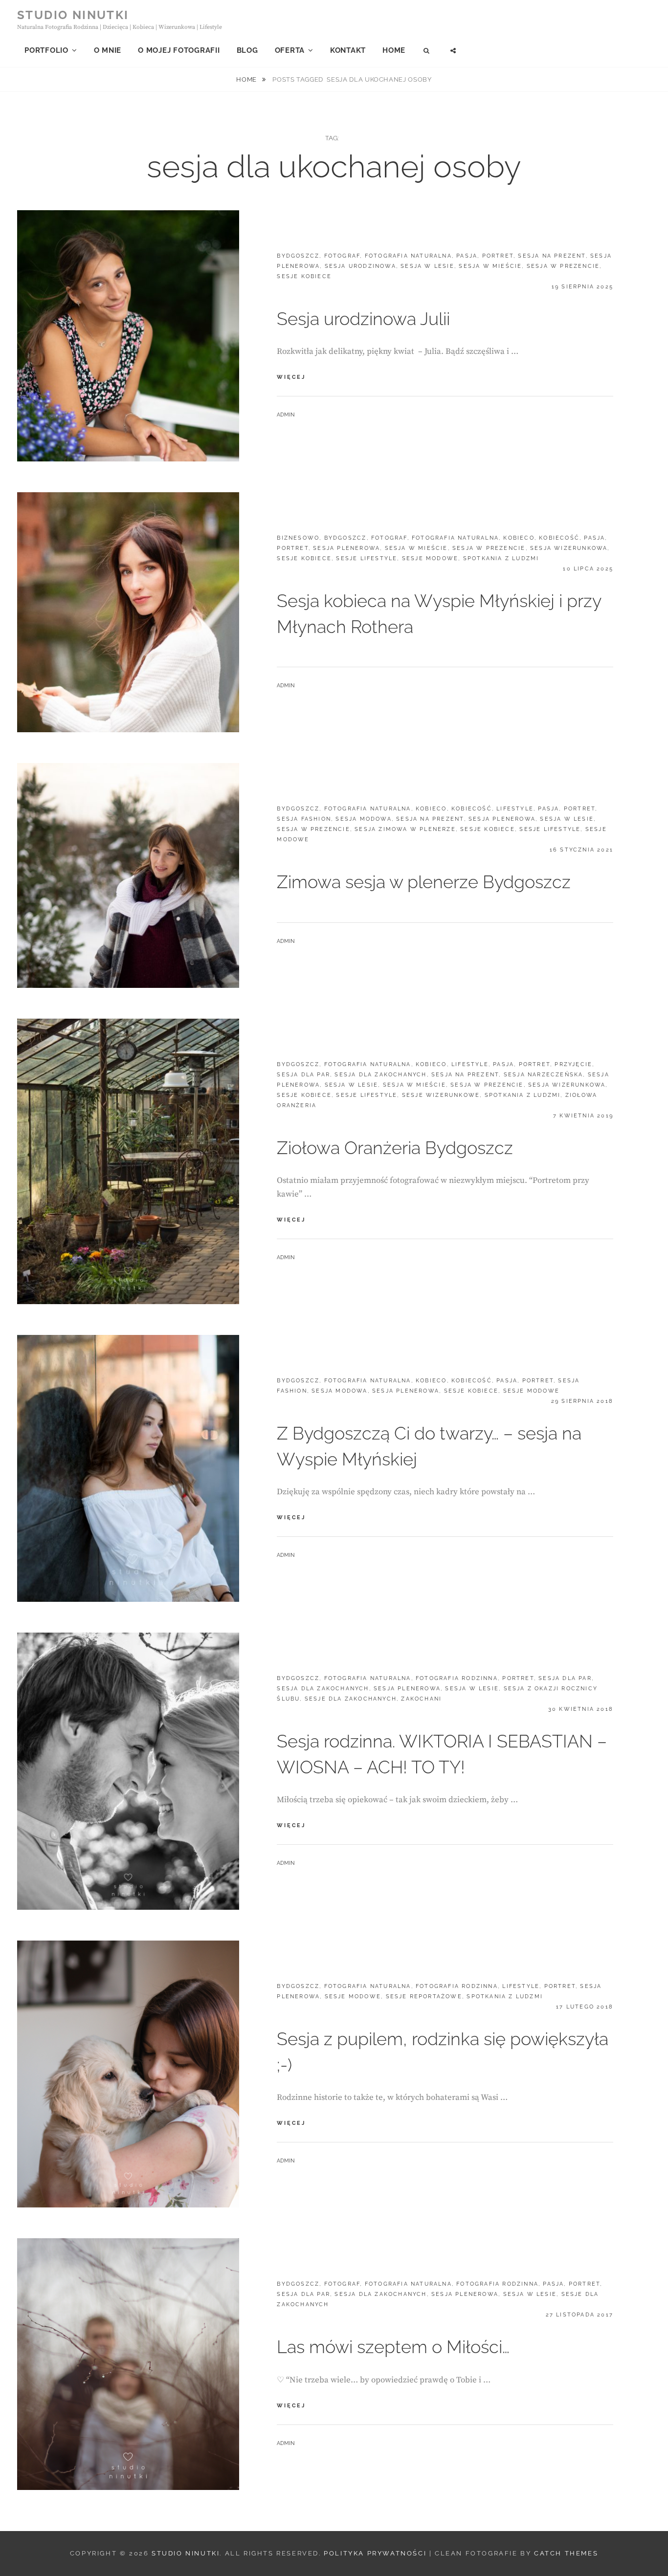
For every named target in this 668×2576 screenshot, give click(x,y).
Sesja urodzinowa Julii (363, 319)
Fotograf (342, 256)
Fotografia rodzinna (457, 1678)
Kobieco (519, 538)
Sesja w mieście (490, 266)
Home (394, 50)
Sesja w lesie (427, 266)
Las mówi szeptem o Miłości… (393, 2347)
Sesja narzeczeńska (544, 1075)
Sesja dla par (303, 1075)
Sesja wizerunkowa (569, 548)
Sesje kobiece (304, 276)
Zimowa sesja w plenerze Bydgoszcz (424, 882)
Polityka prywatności (375, 2553)
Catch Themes (566, 2553)
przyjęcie (573, 1064)
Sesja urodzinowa (360, 266)
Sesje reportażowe (424, 1997)
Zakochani (421, 1699)
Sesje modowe (430, 558)
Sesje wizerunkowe (441, 1095)
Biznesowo (298, 538)
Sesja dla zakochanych (380, 1075)
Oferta (290, 50)
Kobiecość (559, 538)
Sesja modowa (363, 819)
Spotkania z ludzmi (501, 558)
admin (286, 415)
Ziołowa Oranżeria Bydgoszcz (395, 1148)
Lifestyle (515, 809)
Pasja (467, 256)
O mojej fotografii (179, 50)
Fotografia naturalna (408, 256)
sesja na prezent (552, 256)
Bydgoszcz (298, 256)
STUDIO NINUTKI (73, 15)
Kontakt (348, 50)
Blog (247, 50)
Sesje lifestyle (367, 558)
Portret (498, 256)
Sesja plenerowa (346, 548)
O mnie (108, 50)
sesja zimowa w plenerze (405, 829)
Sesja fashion (304, 819)
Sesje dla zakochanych (351, 1699)
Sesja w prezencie (563, 266)
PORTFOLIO (46, 50)
